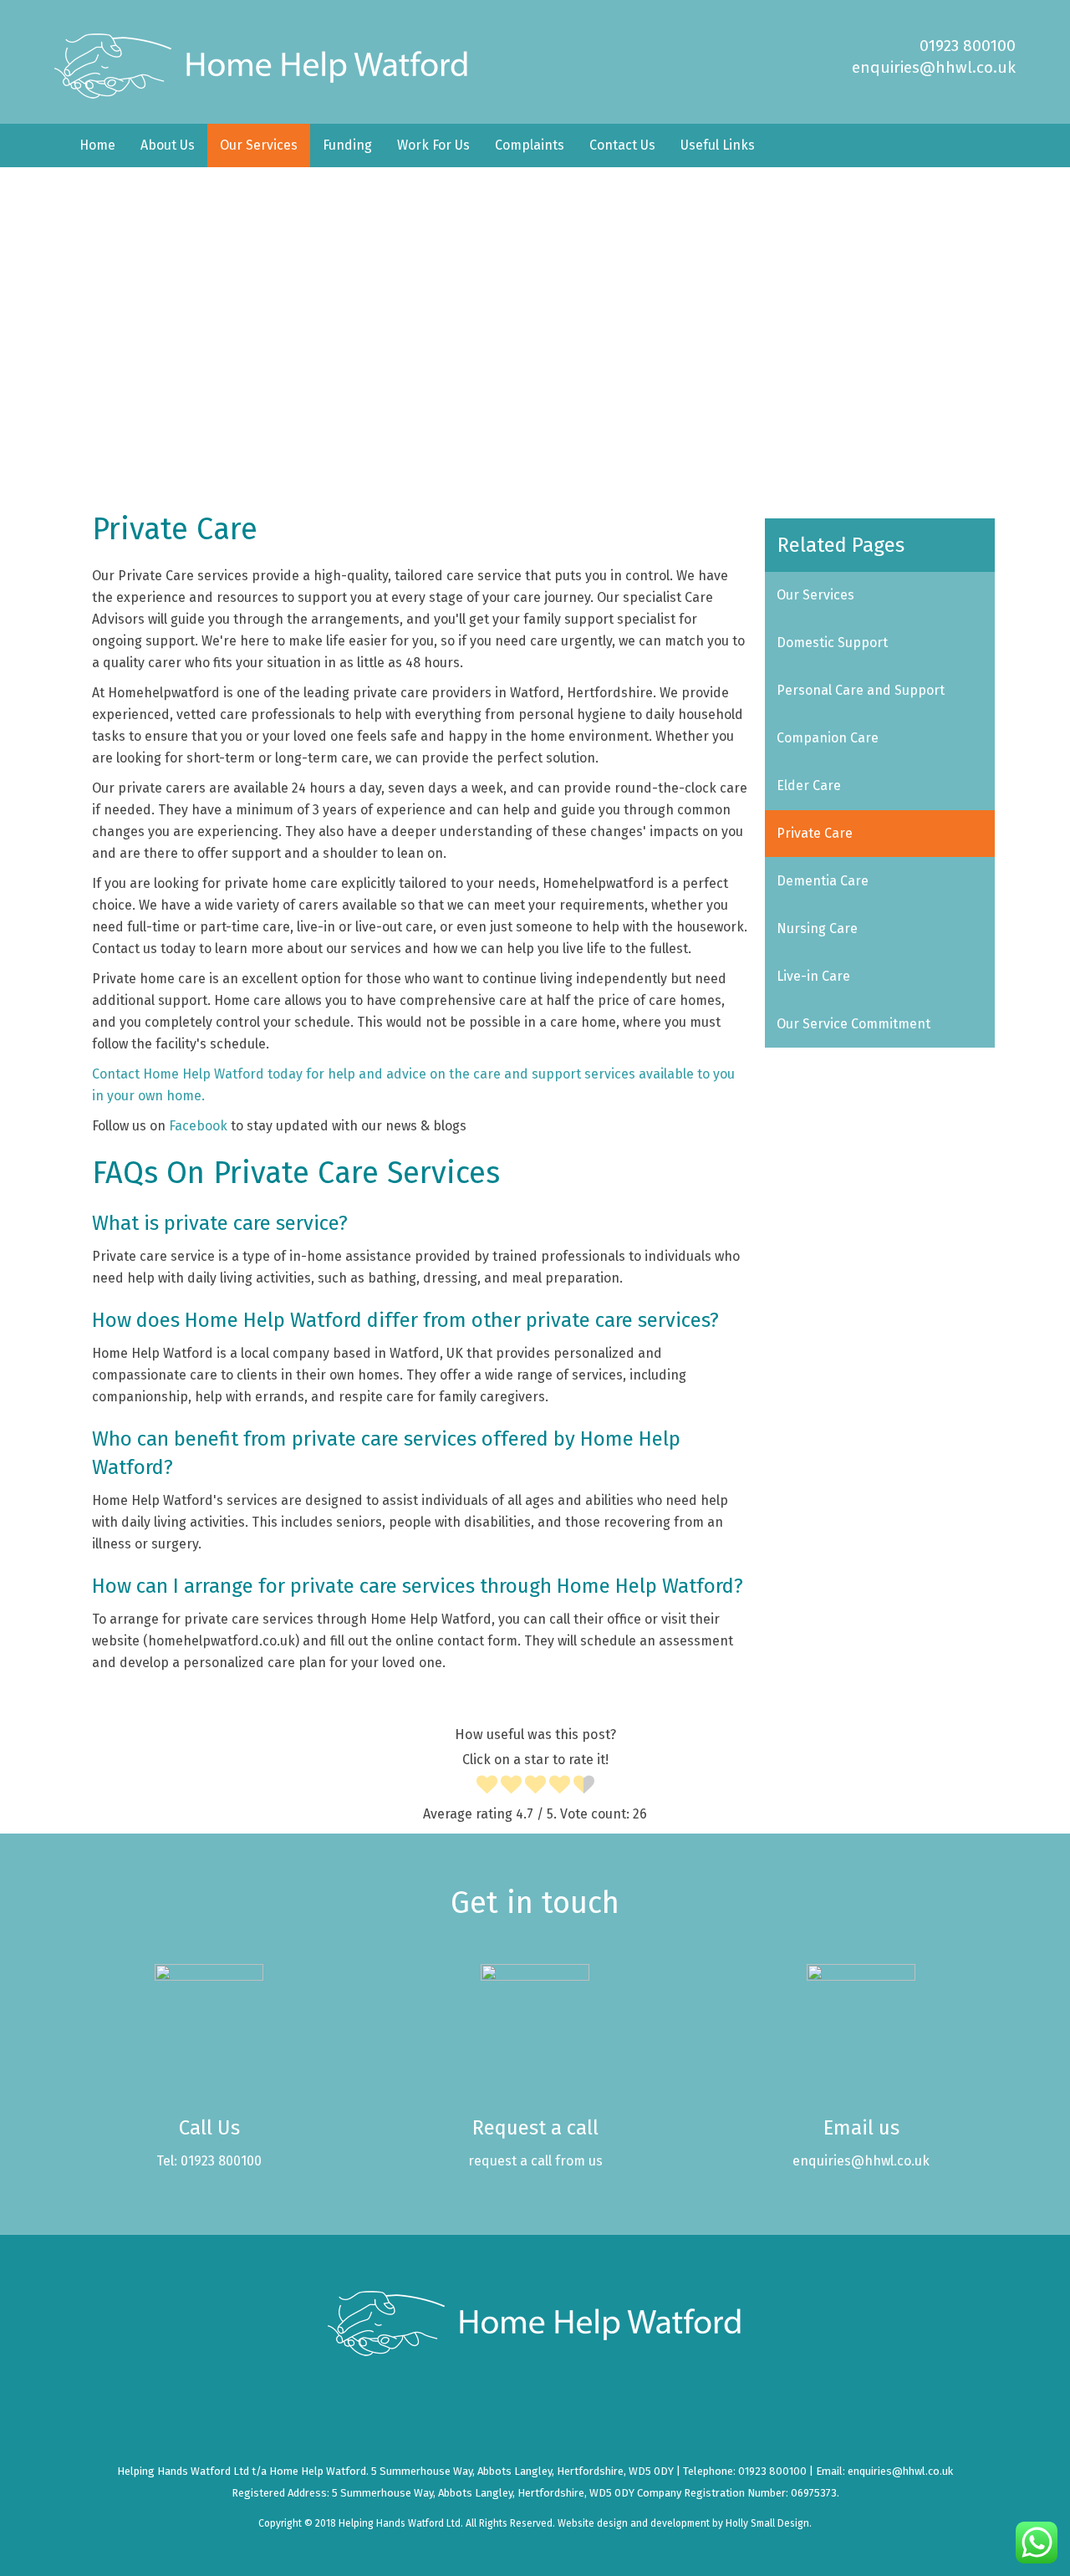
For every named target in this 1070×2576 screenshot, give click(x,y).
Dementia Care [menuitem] (823, 881)
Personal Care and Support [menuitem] (861, 690)
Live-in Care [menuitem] (813, 976)
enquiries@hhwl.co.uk (934, 67)
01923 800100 (968, 46)
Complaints (530, 145)
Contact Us (622, 145)
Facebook (200, 1126)
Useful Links (718, 145)
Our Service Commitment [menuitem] (853, 1024)
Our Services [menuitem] (815, 595)
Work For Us (433, 145)
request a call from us (535, 2161)
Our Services (259, 145)
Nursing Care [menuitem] (817, 928)
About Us (168, 145)
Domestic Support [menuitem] (832, 643)
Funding (347, 145)
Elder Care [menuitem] (809, 786)
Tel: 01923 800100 (209, 2161)
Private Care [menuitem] (815, 833)
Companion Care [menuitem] (828, 738)
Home (97, 145)
